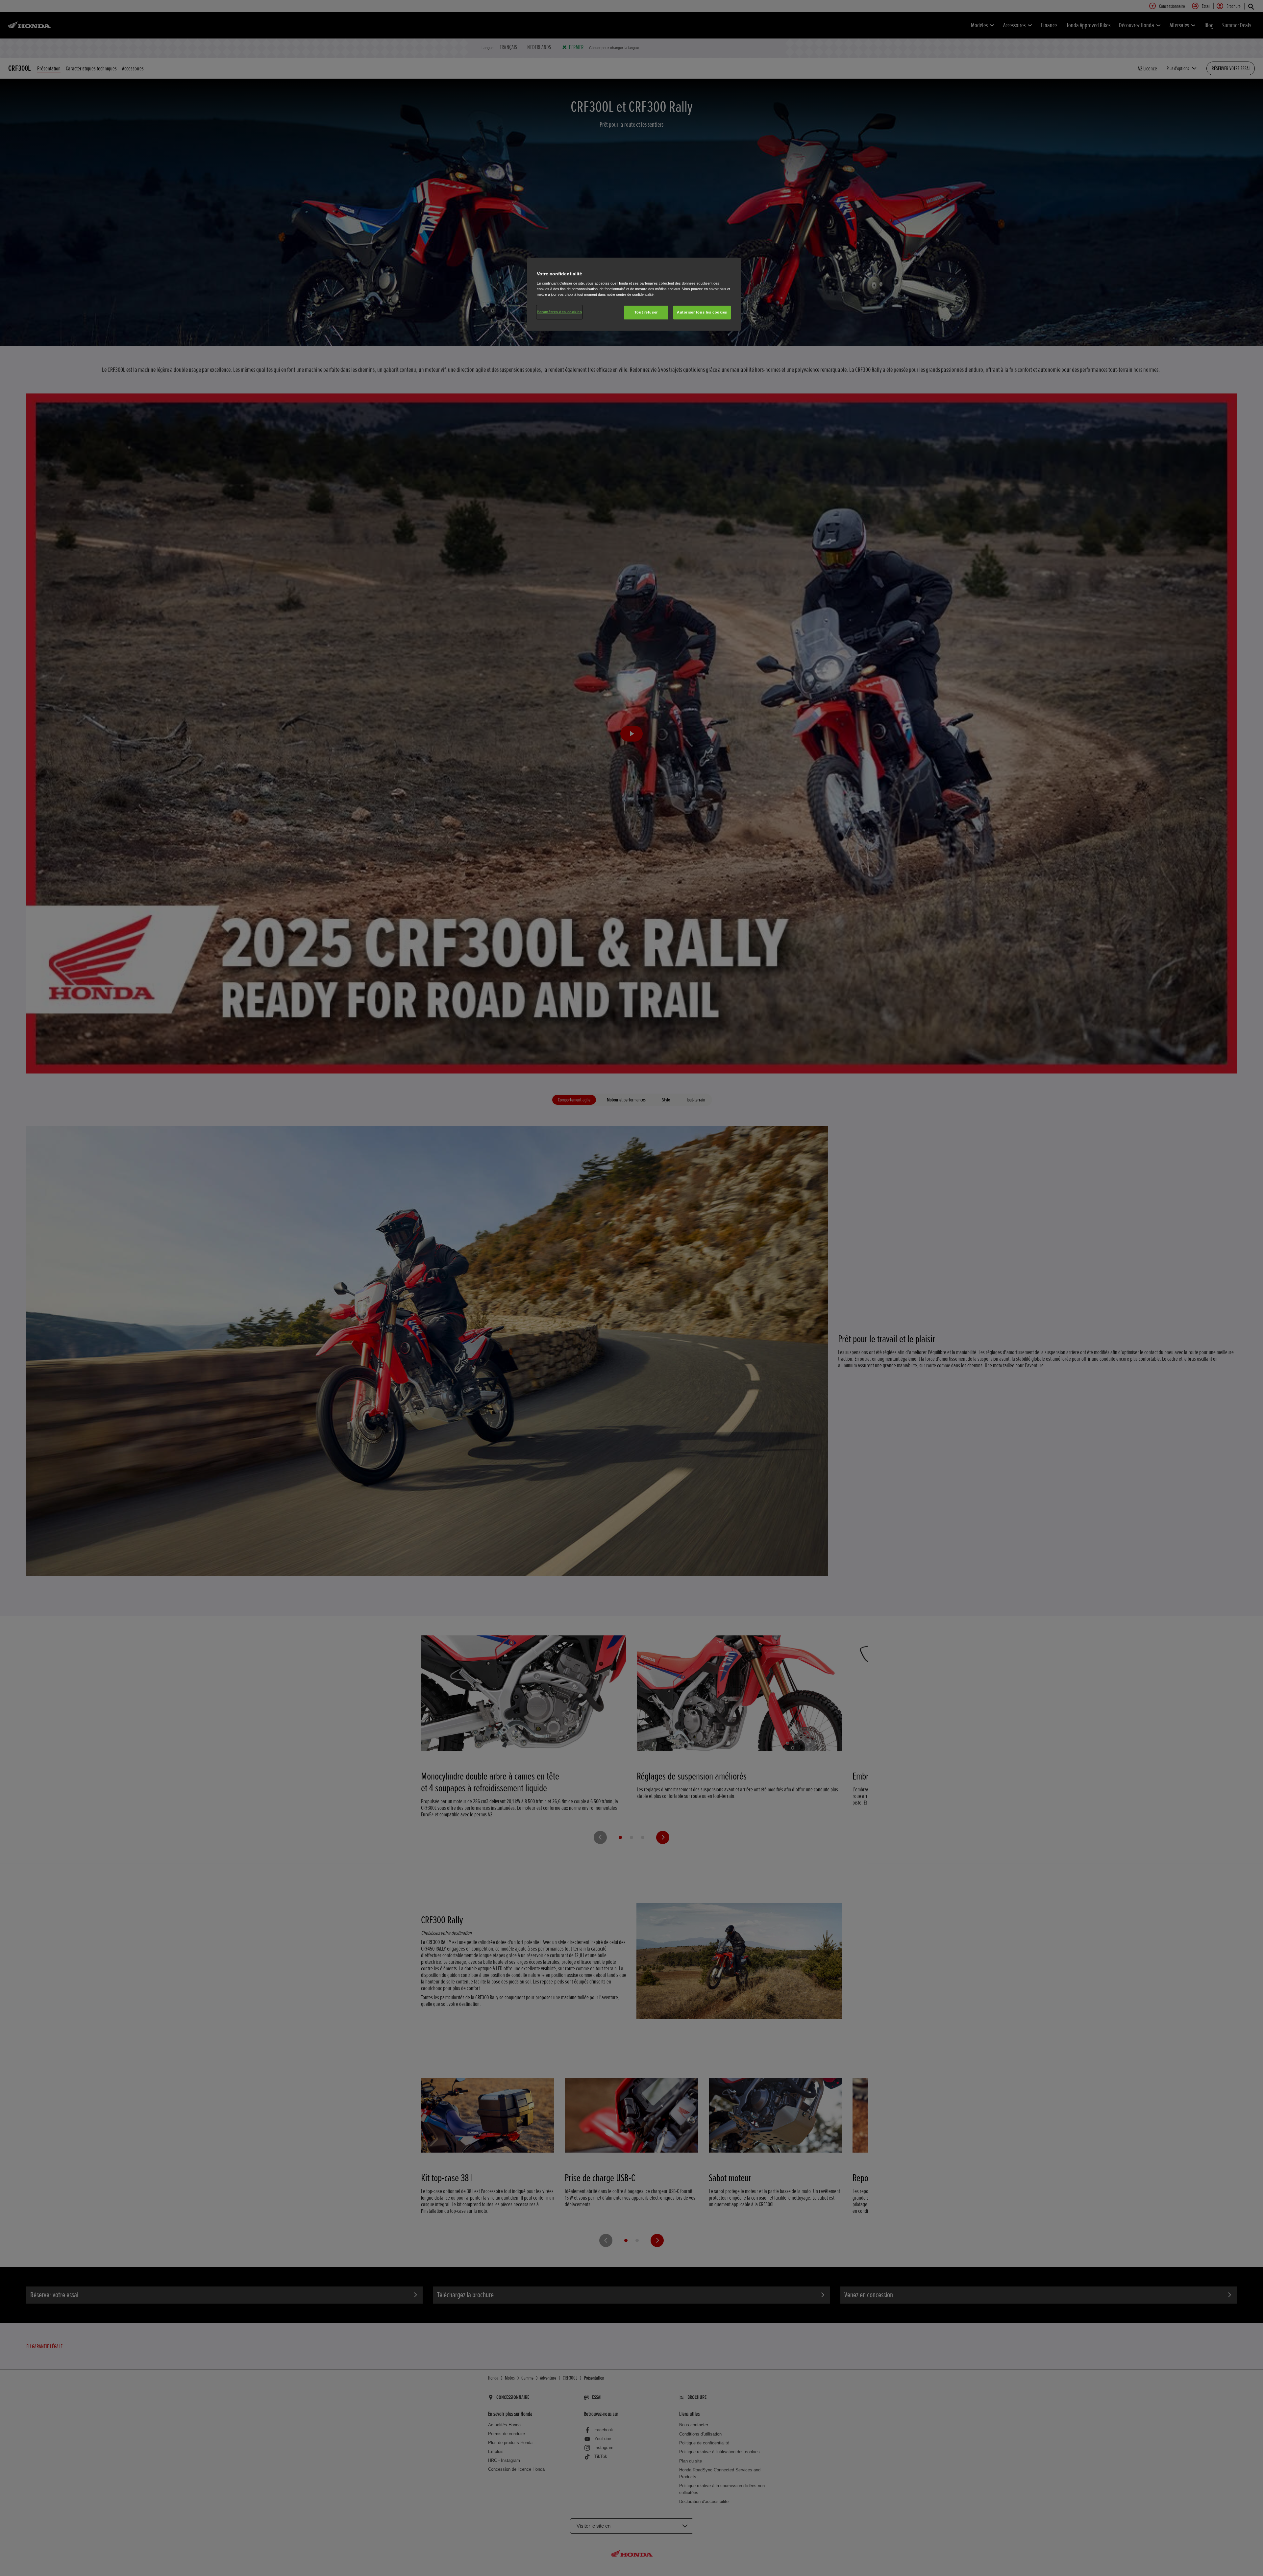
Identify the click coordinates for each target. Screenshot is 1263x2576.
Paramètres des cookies (559, 312)
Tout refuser (646, 312)
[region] (634, 294)
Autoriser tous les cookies (702, 312)
